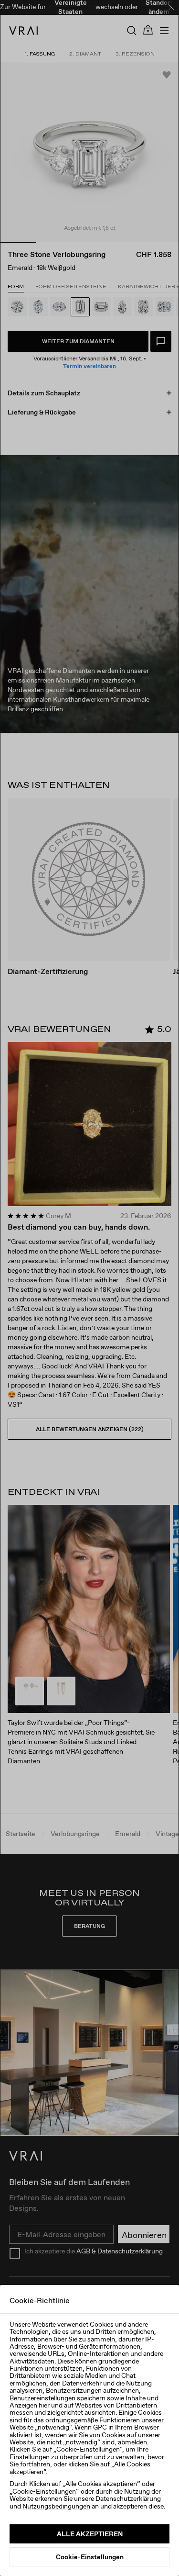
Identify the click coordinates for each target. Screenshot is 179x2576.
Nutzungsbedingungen (56, 2506)
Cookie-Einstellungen (90, 2557)
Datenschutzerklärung (128, 2498)
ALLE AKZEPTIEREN (90, 2534)
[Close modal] (89, 1288)
